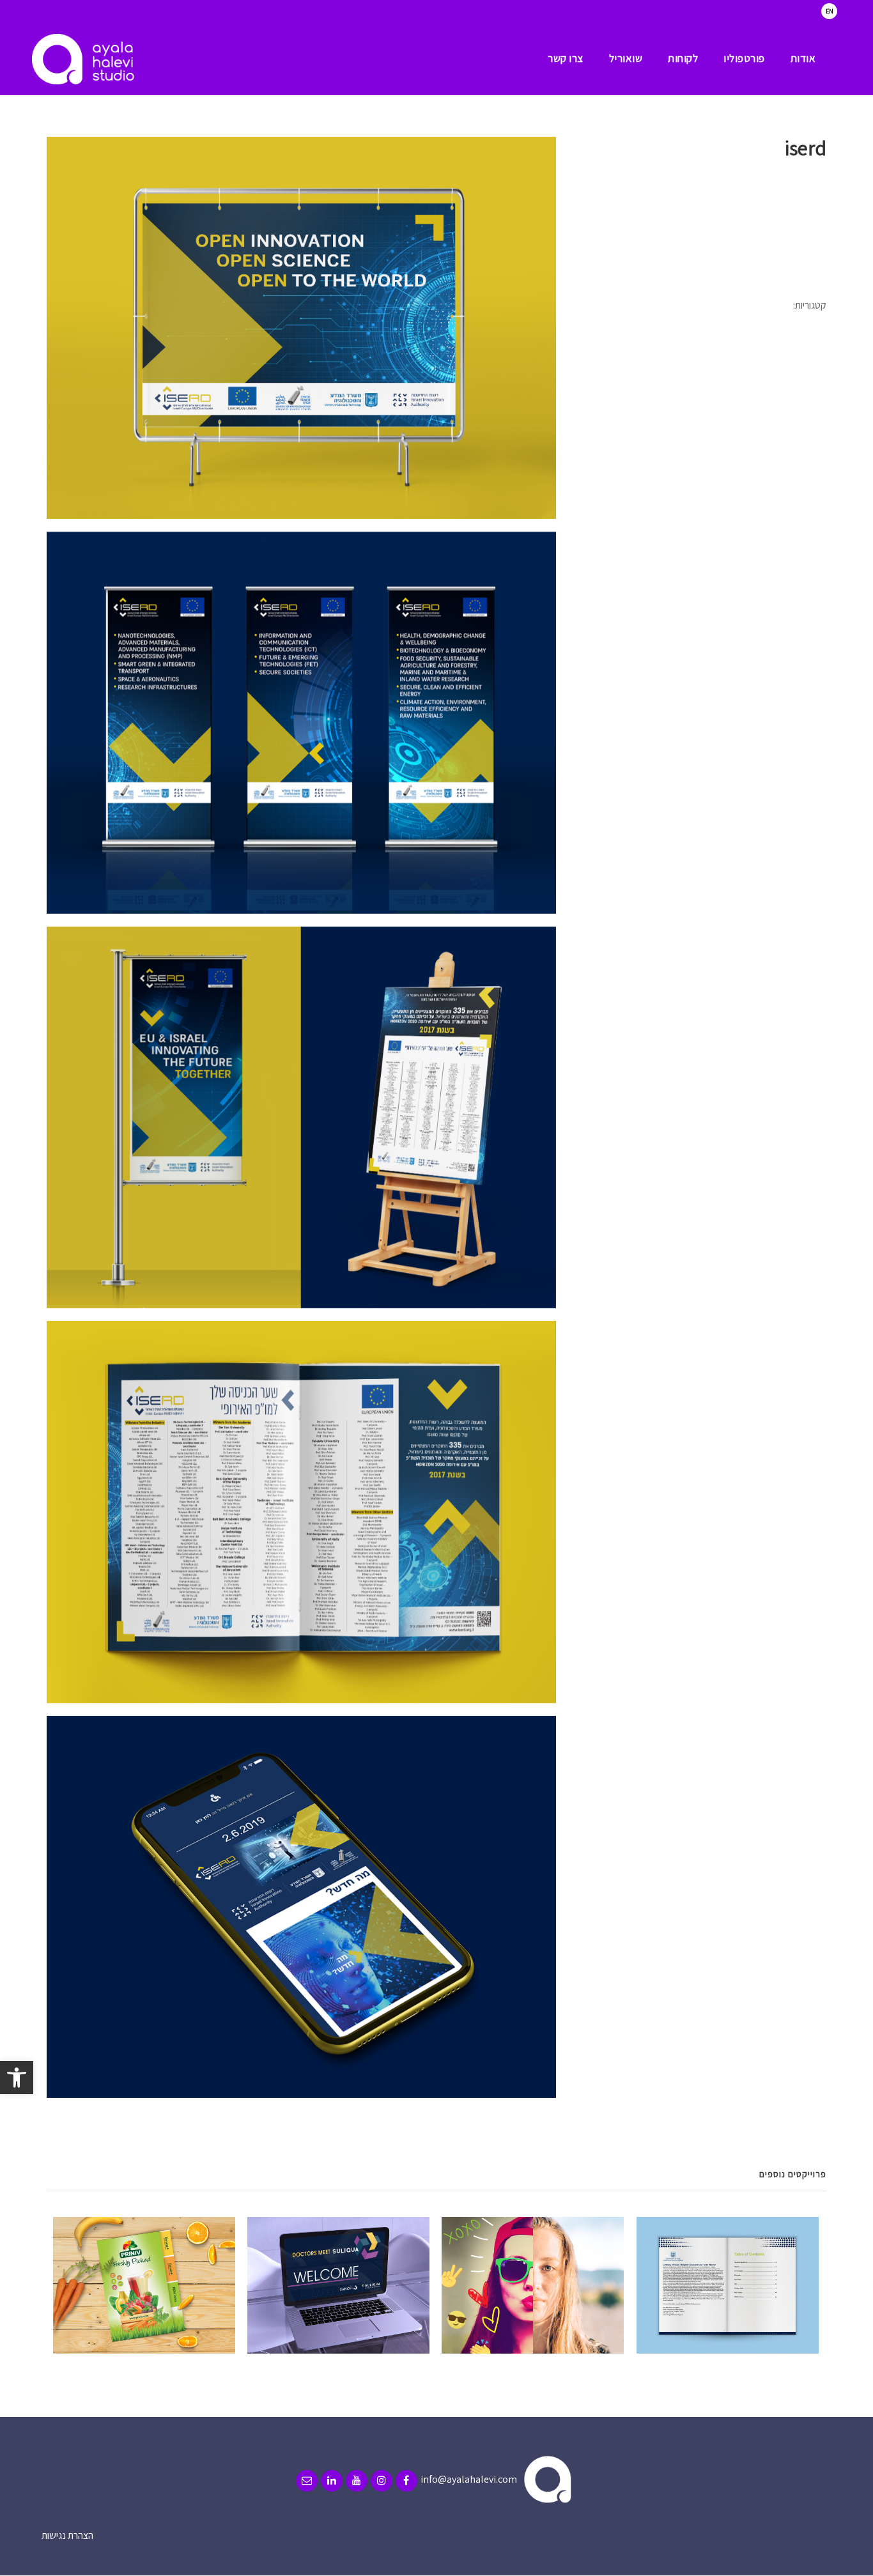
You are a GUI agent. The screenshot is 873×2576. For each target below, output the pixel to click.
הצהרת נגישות (67, 2535)
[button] (17, 2078)
